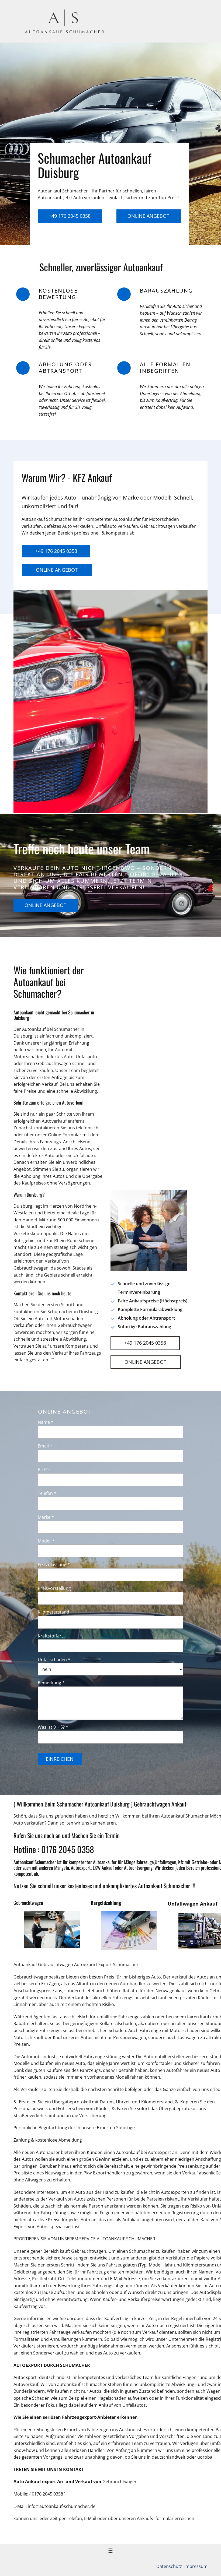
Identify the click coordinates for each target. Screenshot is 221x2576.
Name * (46, 1422)
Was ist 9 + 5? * (53, 1727)
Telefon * (47, 1493)
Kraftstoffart (50, 1636)
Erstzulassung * (54, 1565)
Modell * (46, 1541)
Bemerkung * (51, 1683)
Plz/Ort (45, 1470)
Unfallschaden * (54, 1660)
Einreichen (60, 1759)
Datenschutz (170, 2566)
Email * (45, 1446)
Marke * (46, 1517)
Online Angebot (148, 216)
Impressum (195, 2566)
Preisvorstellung (54, 1588)
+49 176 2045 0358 (70, 216)
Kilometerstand (53, 1612)
